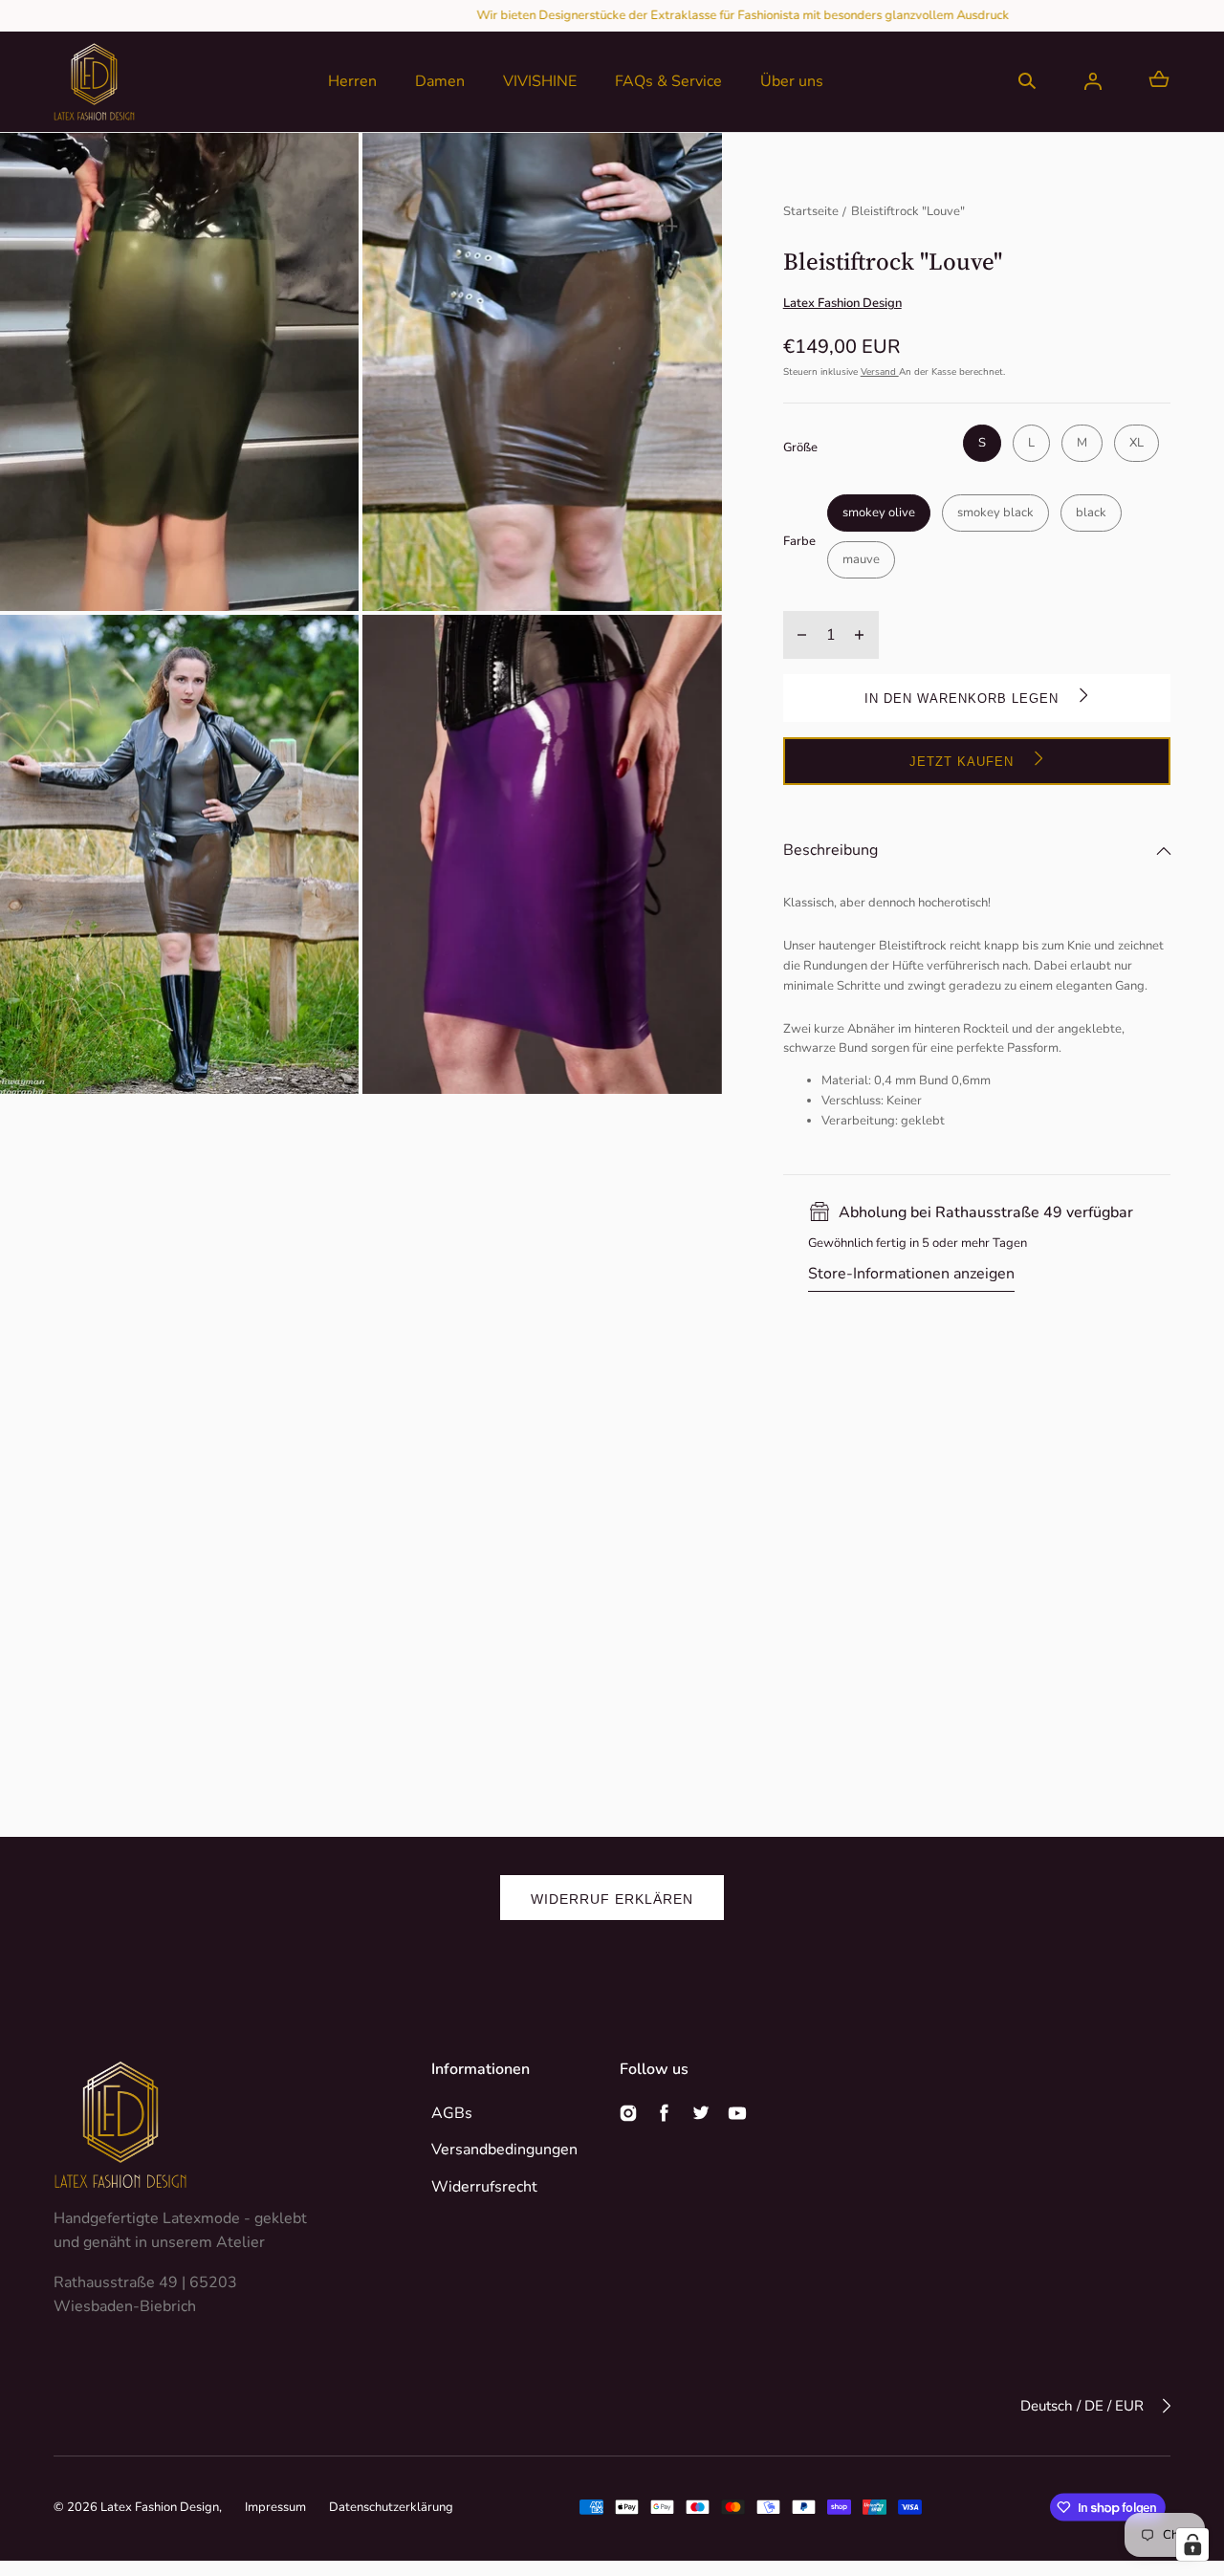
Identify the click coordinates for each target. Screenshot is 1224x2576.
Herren (352, 81)
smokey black (995, 513)
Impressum (275, 2507)
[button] (1027, 81)
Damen (440, 81)
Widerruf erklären (612, 1899)
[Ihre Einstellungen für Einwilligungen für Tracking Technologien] (1192, 2544)
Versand (880, 372)
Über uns (792, 81)
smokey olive (879, 513)
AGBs (452, 2113)
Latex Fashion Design (160, 2507)
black (1091, 513)
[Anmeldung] (1093, 81)
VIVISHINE (540, 81)
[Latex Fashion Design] (94, 82)
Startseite (811, 211)
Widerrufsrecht (484, 2187)
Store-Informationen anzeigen (911, 1274)
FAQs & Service (668, 81)
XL (1137, 443)
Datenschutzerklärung (391, 2507)
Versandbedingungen (504, 2150)
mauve (861, 559)
